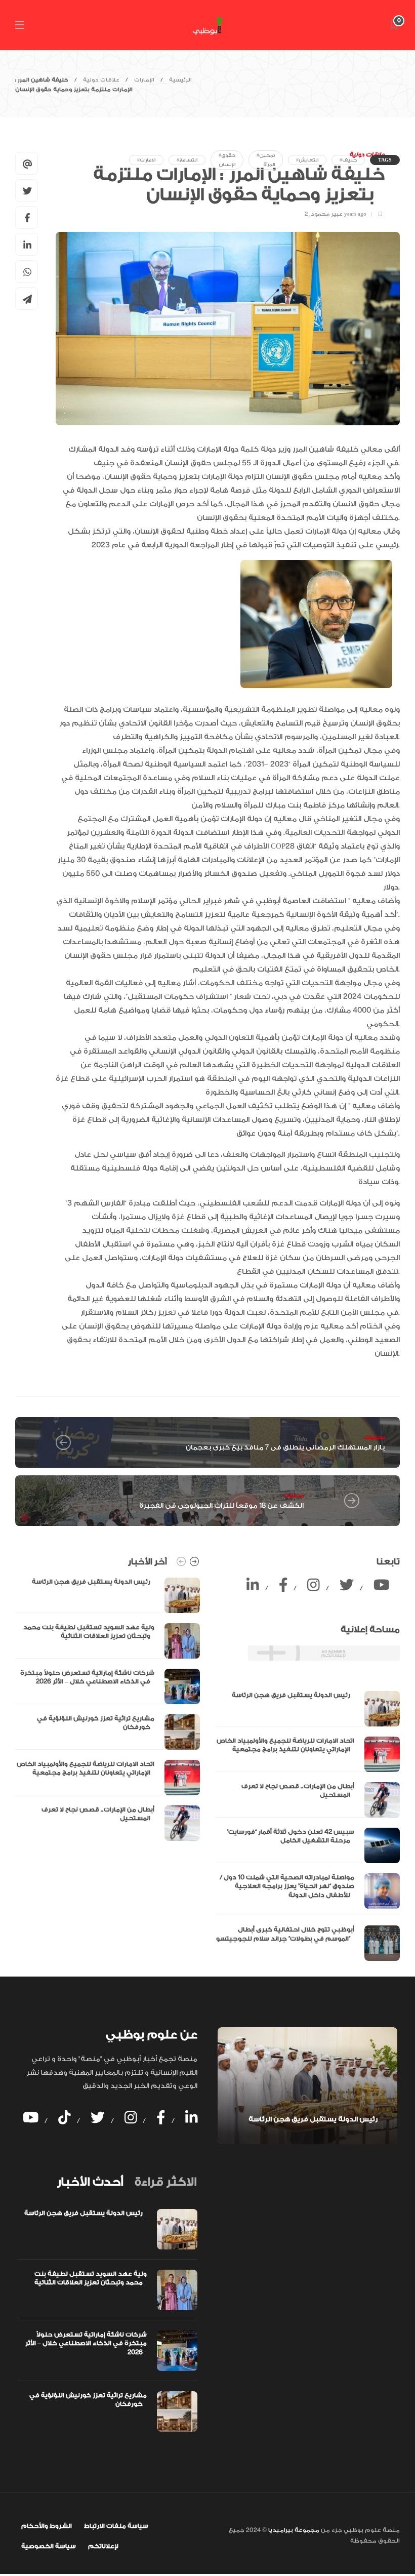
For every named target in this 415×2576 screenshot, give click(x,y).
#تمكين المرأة (266, 160)
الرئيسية (180, 80)
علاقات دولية (101, 80)
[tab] (90, 2182)
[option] (108, 1709)
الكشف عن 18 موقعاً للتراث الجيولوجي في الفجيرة (221, 1505)
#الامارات (146, 160)
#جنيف (348, 160)
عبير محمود (327, 214)
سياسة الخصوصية (49, 2546)
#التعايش (307, 160)
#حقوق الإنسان (227, 160)
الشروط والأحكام (47, 2526)
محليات (374, 1437)
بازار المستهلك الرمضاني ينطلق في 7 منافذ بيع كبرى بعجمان (285, 1447)
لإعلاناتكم (103, 2546)
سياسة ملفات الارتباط (116, 2526)
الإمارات (144, 80)
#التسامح (187, 160)
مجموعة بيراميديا (293, 2530)
